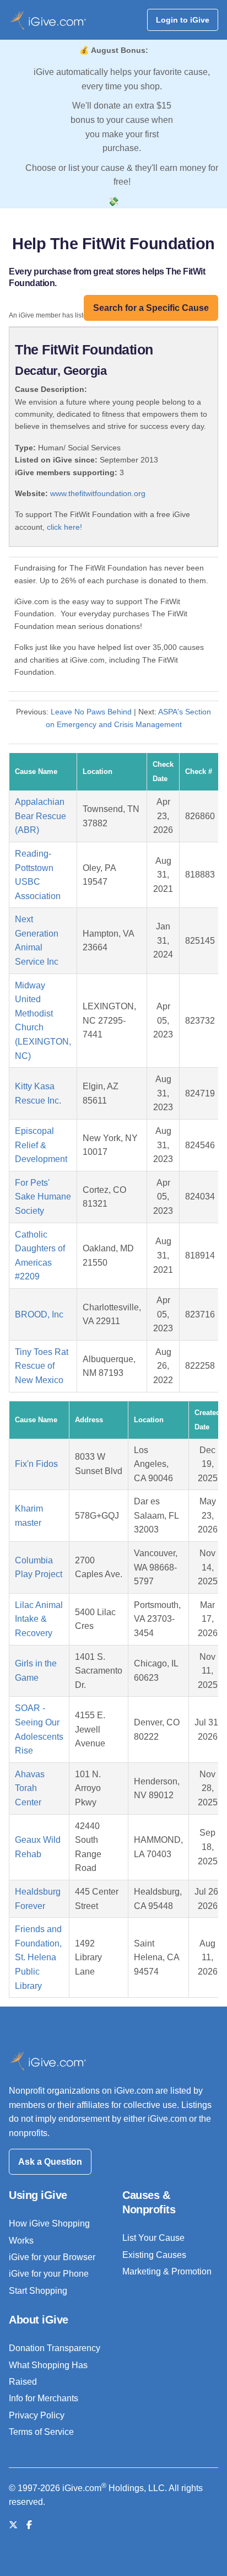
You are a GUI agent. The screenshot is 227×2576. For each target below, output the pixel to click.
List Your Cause (153, 2238)
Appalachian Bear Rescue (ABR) (40, 816)
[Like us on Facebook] (29, 2525)
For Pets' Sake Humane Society (43, 1197)
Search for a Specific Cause (151, 308)
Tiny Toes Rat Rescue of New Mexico (42, 1366)
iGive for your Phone (49, 2274)
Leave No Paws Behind (91, 712)
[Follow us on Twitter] (13, 2525)
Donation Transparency (55, 2348)
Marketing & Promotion (167, 2271)
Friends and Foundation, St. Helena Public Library (38, 1957)
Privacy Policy (37, 2415)
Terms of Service (41, 2432)
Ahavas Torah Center (30, 1788)
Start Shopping (38, 2291)
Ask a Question (50, 2162)
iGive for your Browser (52, 2257)
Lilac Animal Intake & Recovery (39, 1619)
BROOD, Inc (39, 1314)
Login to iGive (183, 20)
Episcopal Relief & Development (41, 1145)
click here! (64, 527)
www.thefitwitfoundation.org (98, 493)
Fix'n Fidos (36, 1464)
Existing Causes (154, 2255)
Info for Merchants (44, 2398)
